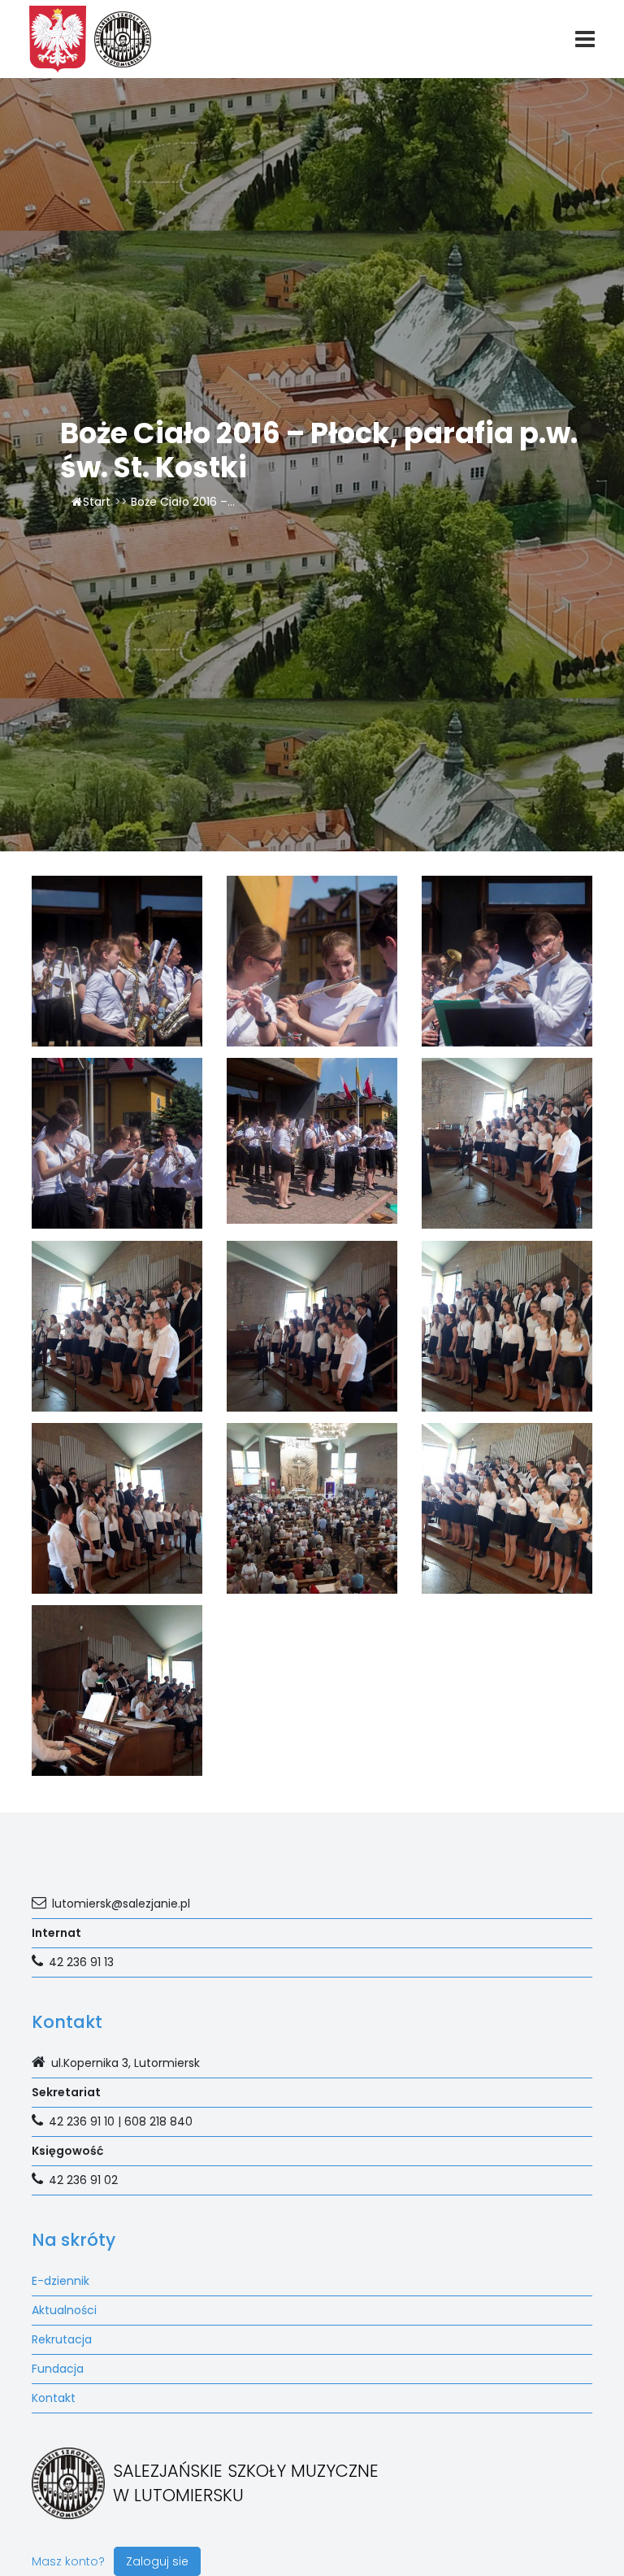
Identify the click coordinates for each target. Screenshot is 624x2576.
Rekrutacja (62, 2339)
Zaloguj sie (157, 2561)
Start (97, 502)
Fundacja (58, 2369)
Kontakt (54, 2398)
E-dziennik (61, 2281)
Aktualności (64, 2310)
